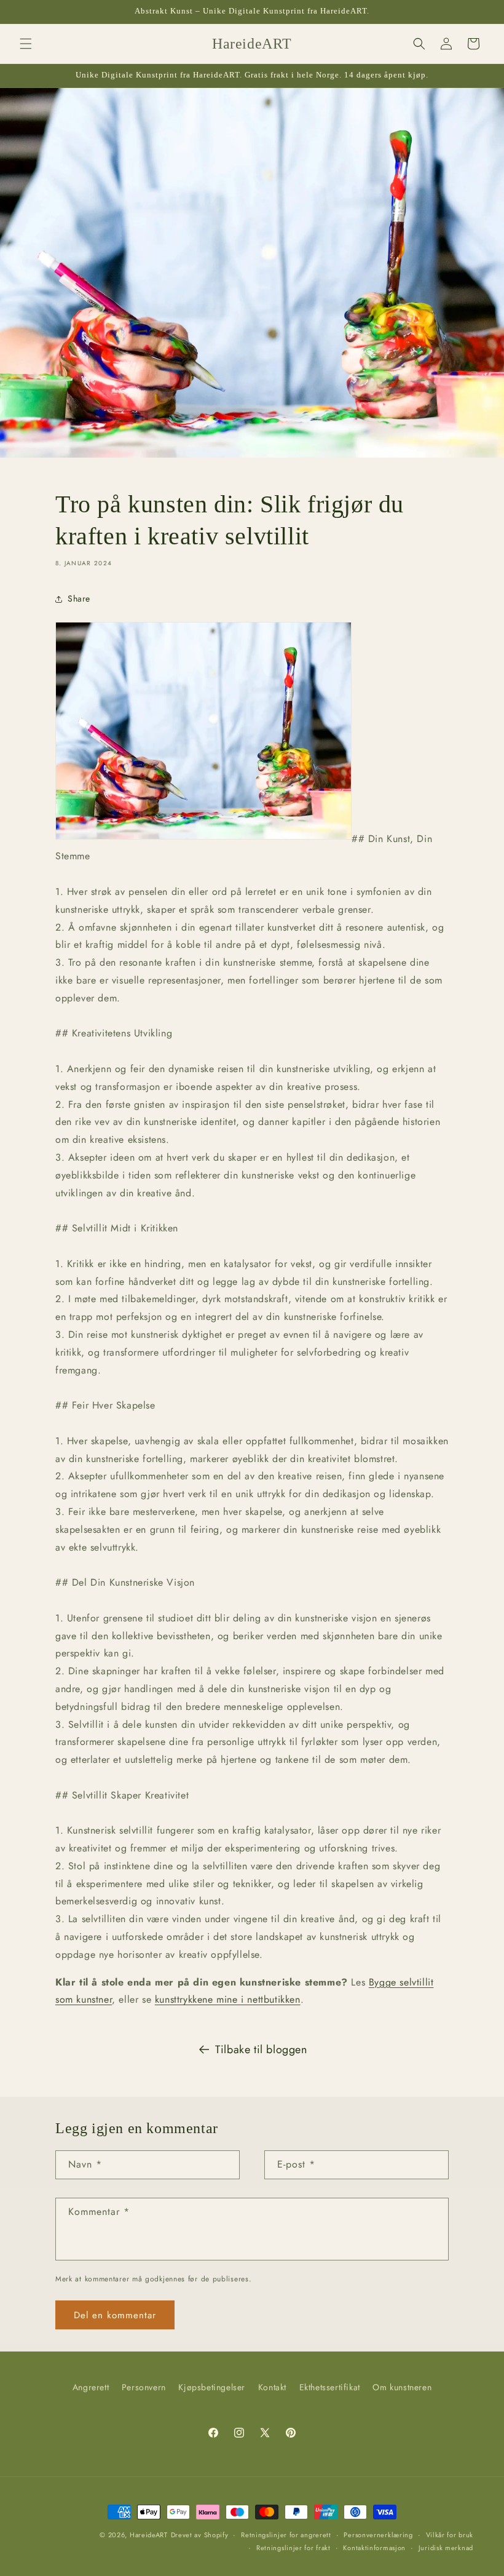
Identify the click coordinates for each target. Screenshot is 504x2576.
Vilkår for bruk (450, 2535)
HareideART (149, 2535)
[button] (26, 44)
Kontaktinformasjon (374, 2548)
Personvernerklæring (378, 2535)
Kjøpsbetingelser (212, 2387)
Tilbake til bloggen (261, 2049)
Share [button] (79, 598)
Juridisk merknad (446, 2548)
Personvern (144, 2387)
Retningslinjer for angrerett (286, 2535)
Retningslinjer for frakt (293, 2548)
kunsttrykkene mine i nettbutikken (228, 1999)
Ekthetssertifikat (330, 2387)
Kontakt (272, 2387)
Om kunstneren (402, 2387)
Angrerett (91, 2387)
